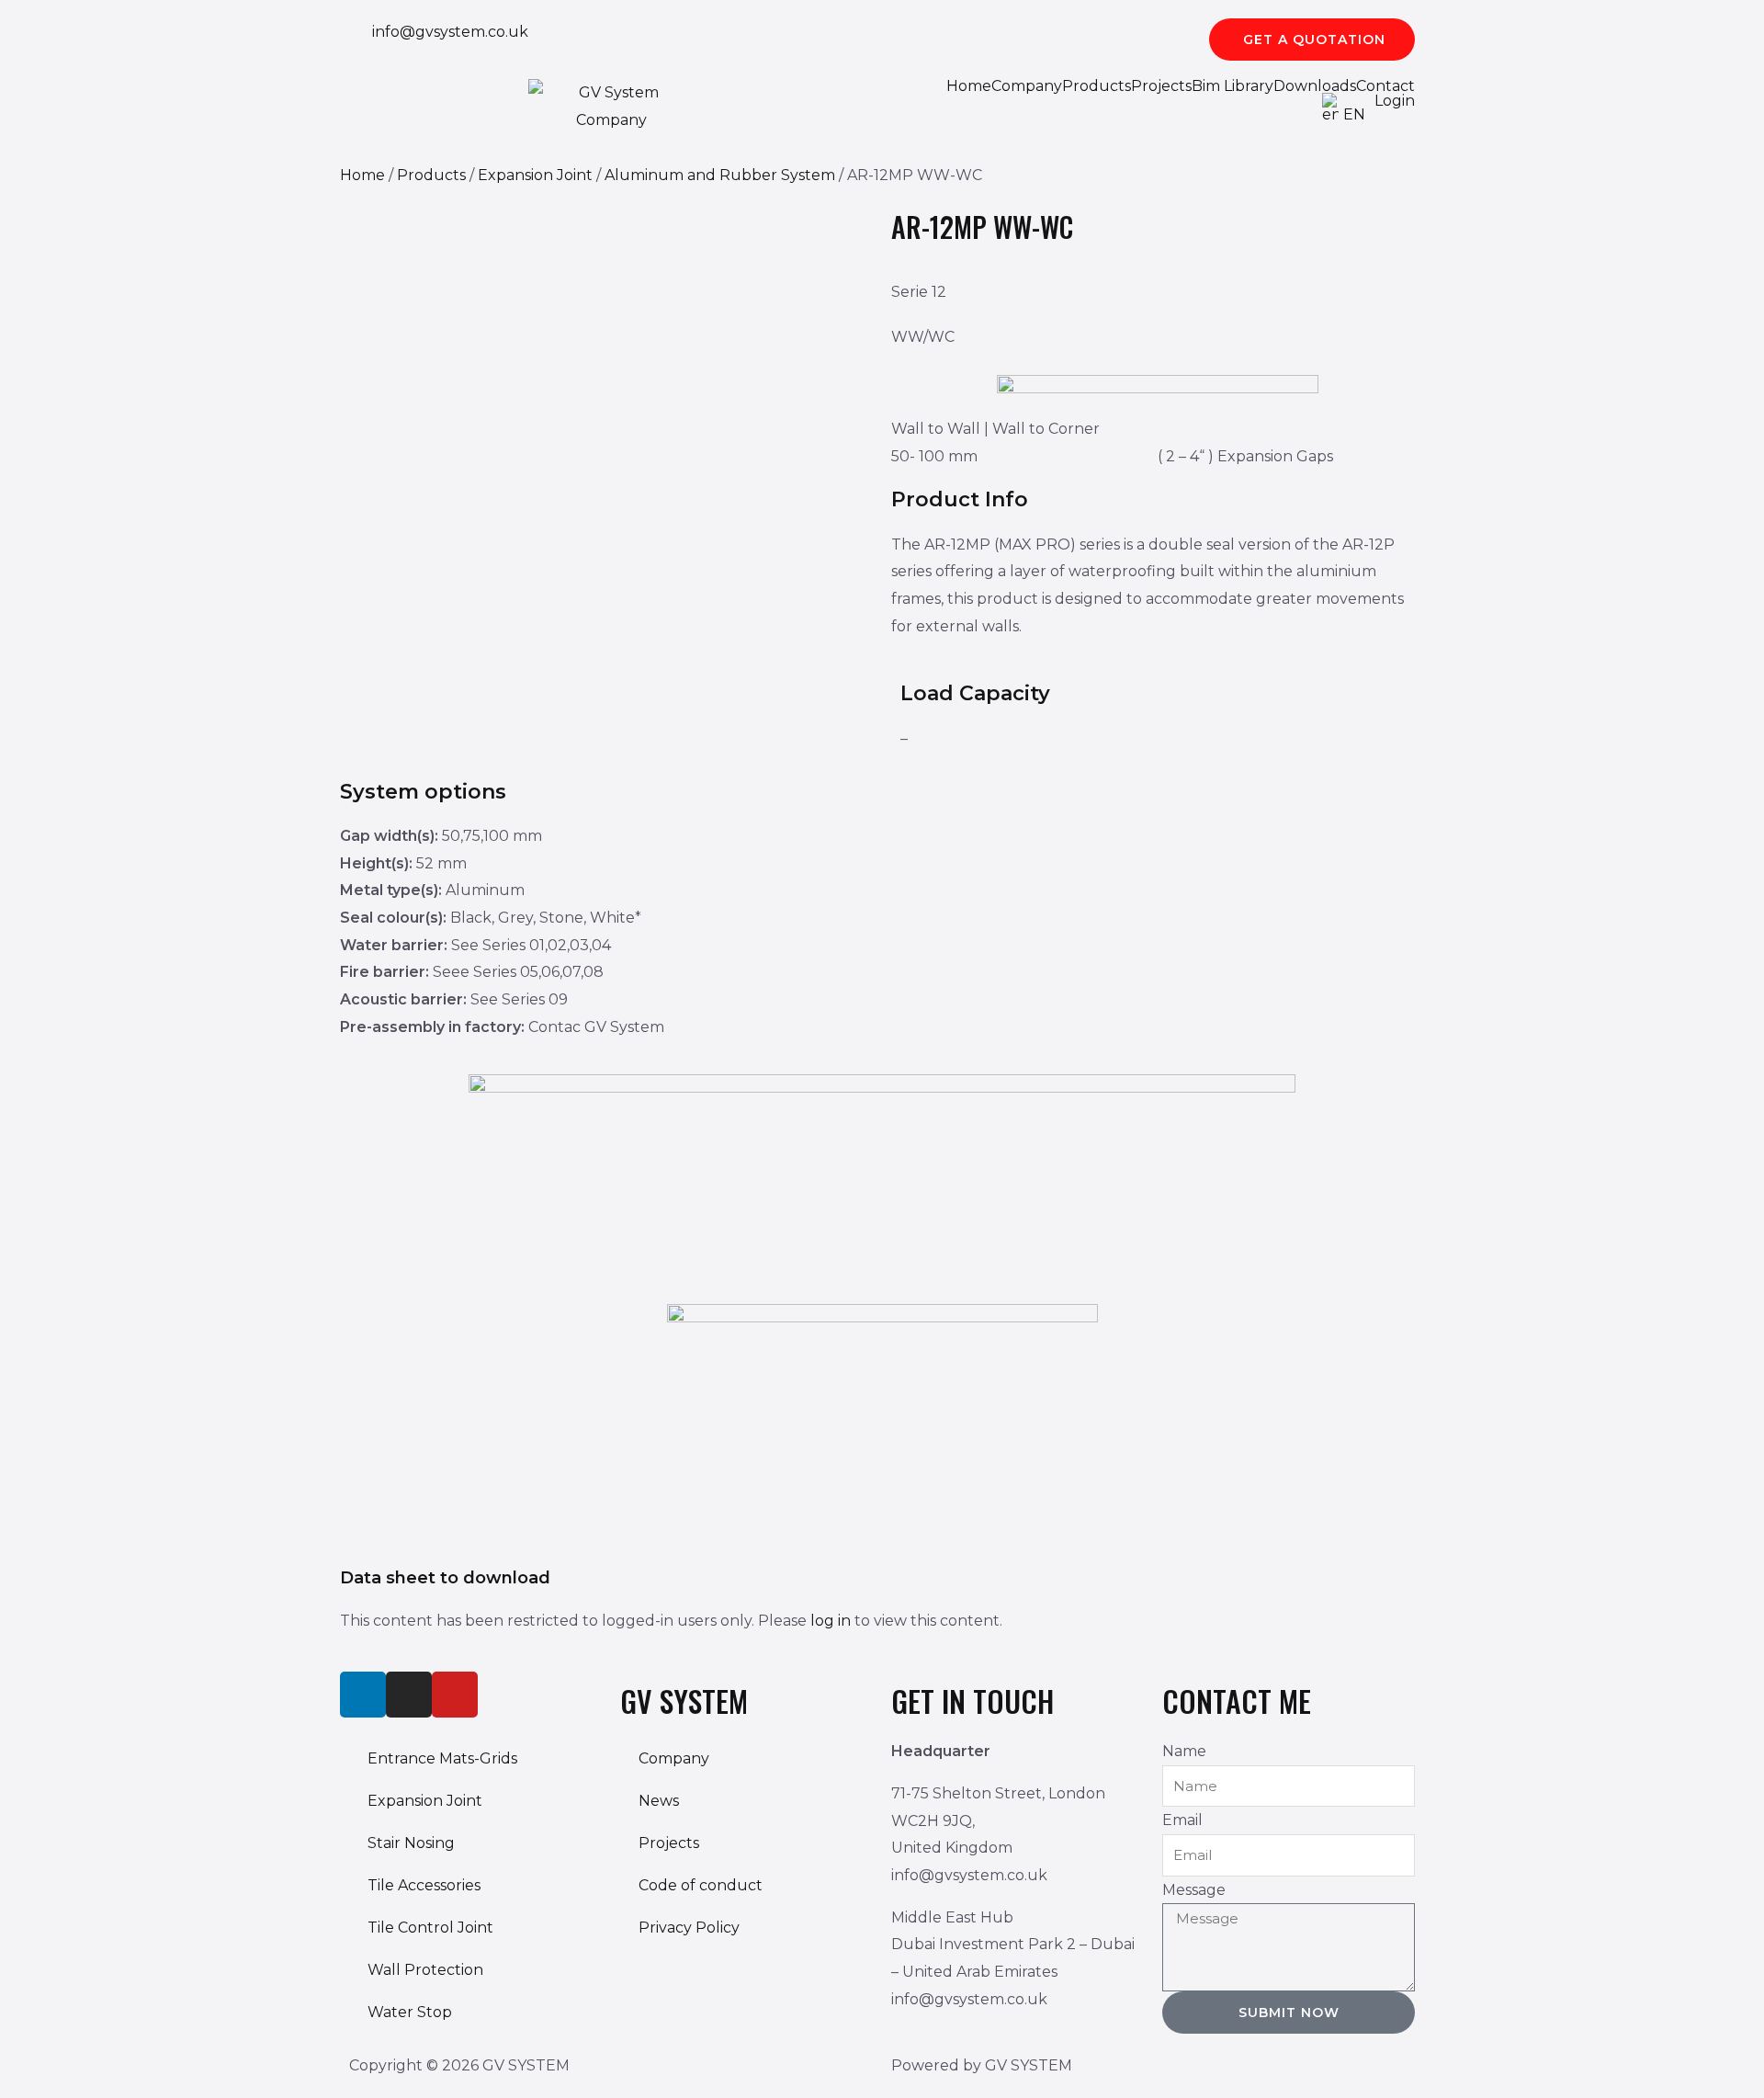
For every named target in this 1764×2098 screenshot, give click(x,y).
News (659, 1801)
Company (1027, 86)
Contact (1385, 86)
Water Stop (410, 2012)
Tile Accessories (424, 1885)
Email (1182, 1820)
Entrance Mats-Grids (442, 1758)
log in (831, 1621)
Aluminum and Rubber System (720, 175)
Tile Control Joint (430, 1928)
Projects (1161, 86)
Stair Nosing (411, 1843)
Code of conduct (701, 1885)
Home (969, 86)
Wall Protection (425, 1970)
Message (1194, 1890)
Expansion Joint (535, 175)
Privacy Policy (689, 1928)
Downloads (1315, 86)
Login (1395, 101)
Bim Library (1233, 86)
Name (1184, 1751)
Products (1097, 86)
